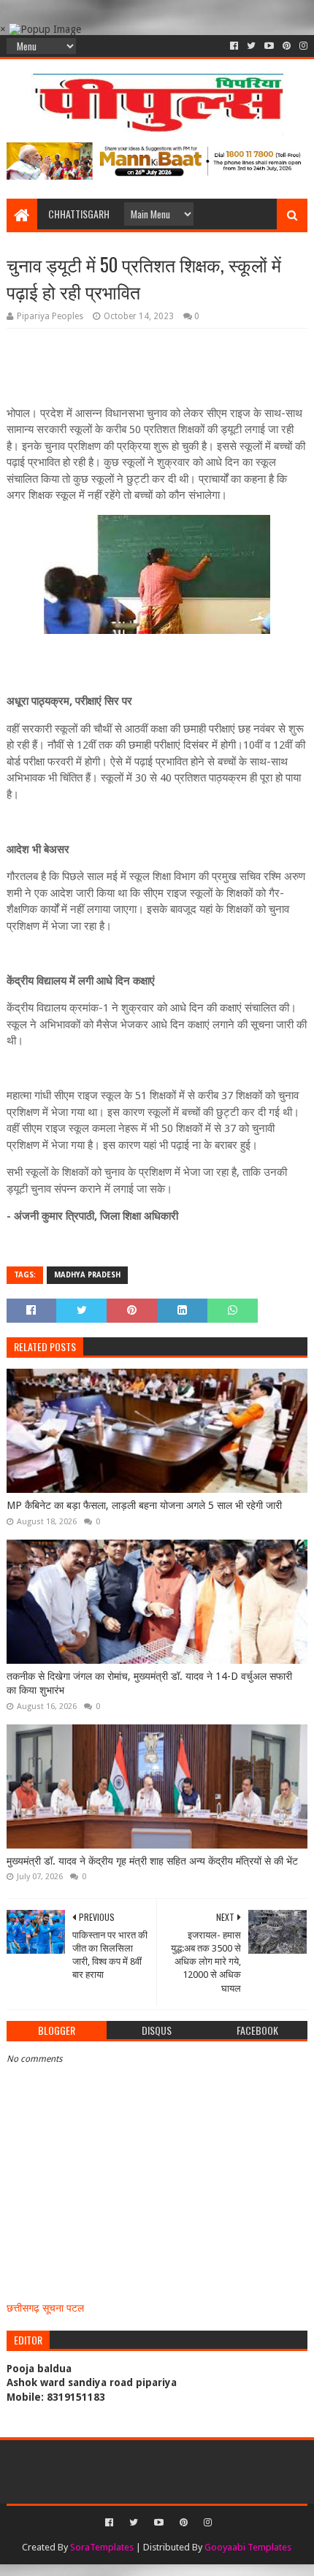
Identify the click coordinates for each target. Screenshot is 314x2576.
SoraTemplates (102, 2547)
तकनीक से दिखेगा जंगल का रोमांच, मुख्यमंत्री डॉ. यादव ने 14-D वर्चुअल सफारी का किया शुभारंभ (149, 1683)
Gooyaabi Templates (248, 2547)
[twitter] (251, 46)
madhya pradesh (87, 1275)
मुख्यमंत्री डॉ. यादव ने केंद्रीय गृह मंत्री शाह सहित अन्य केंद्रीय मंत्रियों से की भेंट (152, 1861)
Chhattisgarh (79, 214)
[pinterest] (287, 46)
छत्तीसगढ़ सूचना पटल (45, 2308)
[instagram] (302, 46)
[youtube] (269, 46)
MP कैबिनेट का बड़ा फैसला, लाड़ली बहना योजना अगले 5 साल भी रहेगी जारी (144, 1505)
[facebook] (234, 46)
